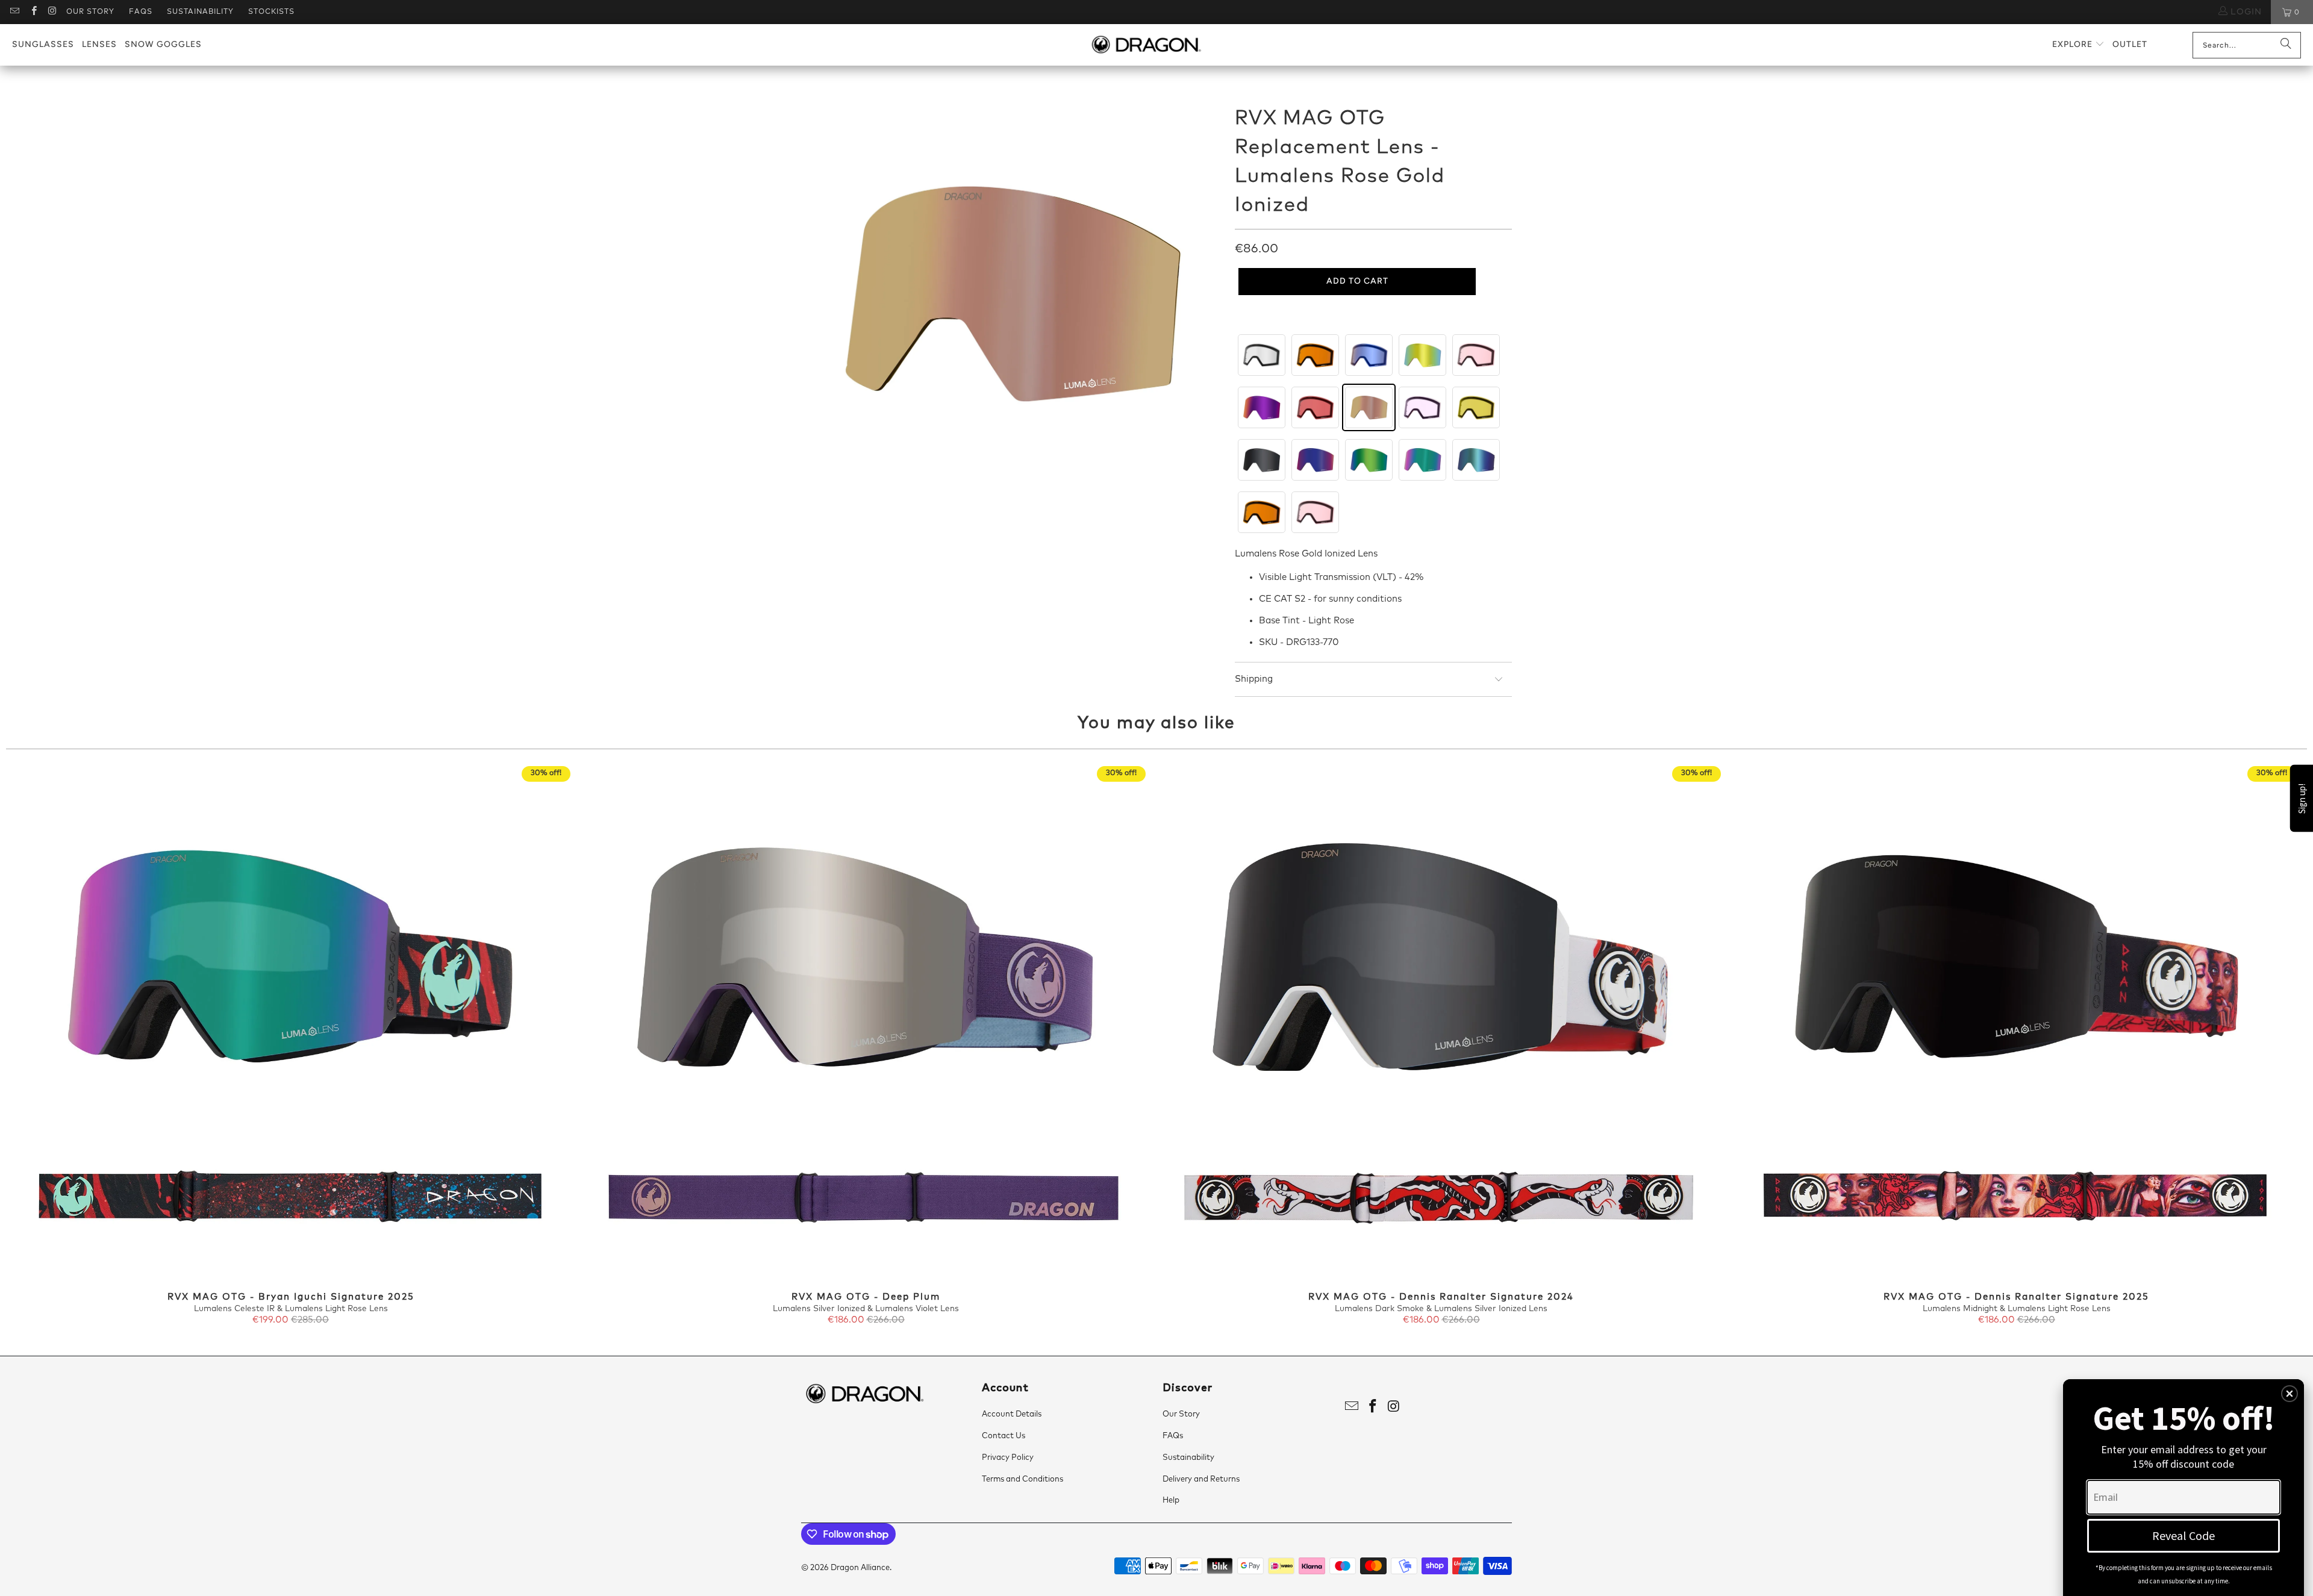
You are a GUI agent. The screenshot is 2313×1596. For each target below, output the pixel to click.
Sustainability (200, 12)
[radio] (1262, 355)
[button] (2078, 45)
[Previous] (63, 1046)
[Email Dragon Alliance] (14, 12)
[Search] (2286, 45)
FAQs (141, 12)
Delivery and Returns (1201, 1479)
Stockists (271, 12)
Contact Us (1004, 1436)
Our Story (90, 12)
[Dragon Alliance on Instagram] (52, 12)
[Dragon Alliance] (1146, 45)
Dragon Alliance (860, 1568)
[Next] (2250, 1046)
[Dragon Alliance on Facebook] (33, 12)
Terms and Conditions (1022, 1479)
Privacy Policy (1008, 1458)
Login (2245, 12)
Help (1171, 1501)
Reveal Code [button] (2183, 1535)
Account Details (1012, 1414)
